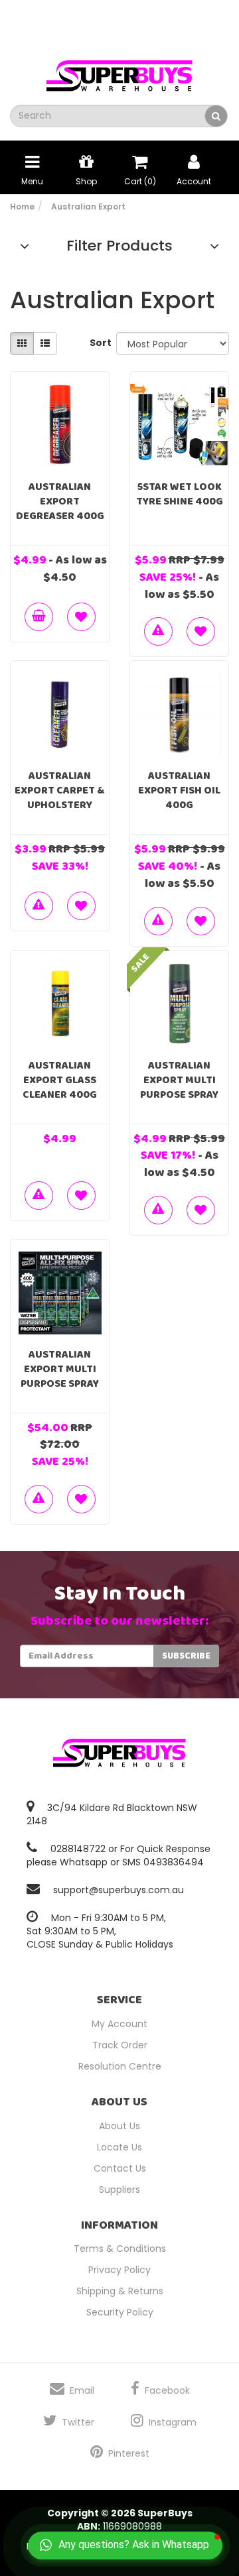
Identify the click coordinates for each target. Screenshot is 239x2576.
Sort (98, 343)
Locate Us (119, 2147)
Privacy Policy (119, 2270)
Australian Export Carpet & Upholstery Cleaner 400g (60, 798)
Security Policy (120, 2312)
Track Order (120, 2045)
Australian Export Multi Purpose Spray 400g (179, 1087)
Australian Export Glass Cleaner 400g (60, 1080)
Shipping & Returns (120, 2291)
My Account (119, 2024)
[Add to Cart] (39, 617)
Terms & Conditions (120, 2249)
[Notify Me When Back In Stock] (158, 631)
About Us (119, 2126)
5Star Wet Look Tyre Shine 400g (180, 494)
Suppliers (119, 2190)
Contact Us (120, 2168)
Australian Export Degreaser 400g (60, 501)
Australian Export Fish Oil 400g (179, 790)
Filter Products (119, 246)
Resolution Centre (120, 2066)
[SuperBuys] (119, 72)
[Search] (216, 116)
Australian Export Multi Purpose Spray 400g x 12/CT (60, 1376)
